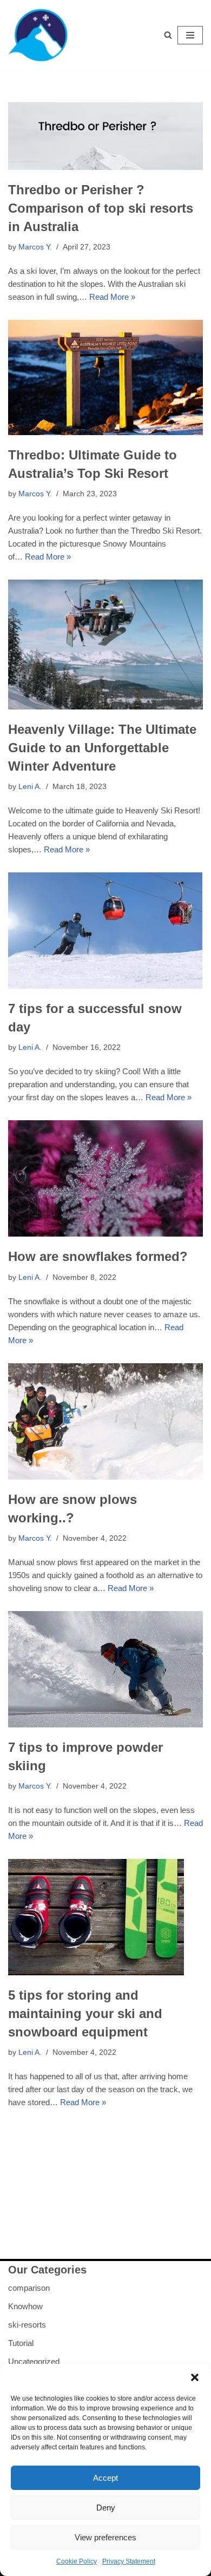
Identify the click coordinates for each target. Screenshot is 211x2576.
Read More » (112, 297)
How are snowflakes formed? (98, 1256)
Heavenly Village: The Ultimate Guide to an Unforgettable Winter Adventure (102, 747)
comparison (29, 2288)
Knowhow (25, 2306)
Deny (106, 2508)
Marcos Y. (35, 247)
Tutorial (21, 2343)
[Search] (168, 35)
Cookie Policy (77, 2561)
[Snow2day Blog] (41, 35)
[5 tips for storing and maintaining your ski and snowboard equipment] (105, 1917)
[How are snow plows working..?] (105, 1421)
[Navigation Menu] (190, 35)
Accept (105, 2478)
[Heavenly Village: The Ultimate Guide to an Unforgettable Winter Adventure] (105, 645)
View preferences (105, 2537)
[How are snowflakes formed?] (105, 1178)
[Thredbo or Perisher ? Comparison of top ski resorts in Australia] (105, 136)
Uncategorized (34, 2361)
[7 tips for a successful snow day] (105, 931)
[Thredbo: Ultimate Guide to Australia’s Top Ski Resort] (105, 377)
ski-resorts (27, 2325)
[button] (195, 2377)
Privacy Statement (129, 2561)
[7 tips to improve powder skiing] (105, 1669)
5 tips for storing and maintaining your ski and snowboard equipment (85, 2013)
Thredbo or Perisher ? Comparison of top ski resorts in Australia (101, 208)
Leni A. (30, 787)
